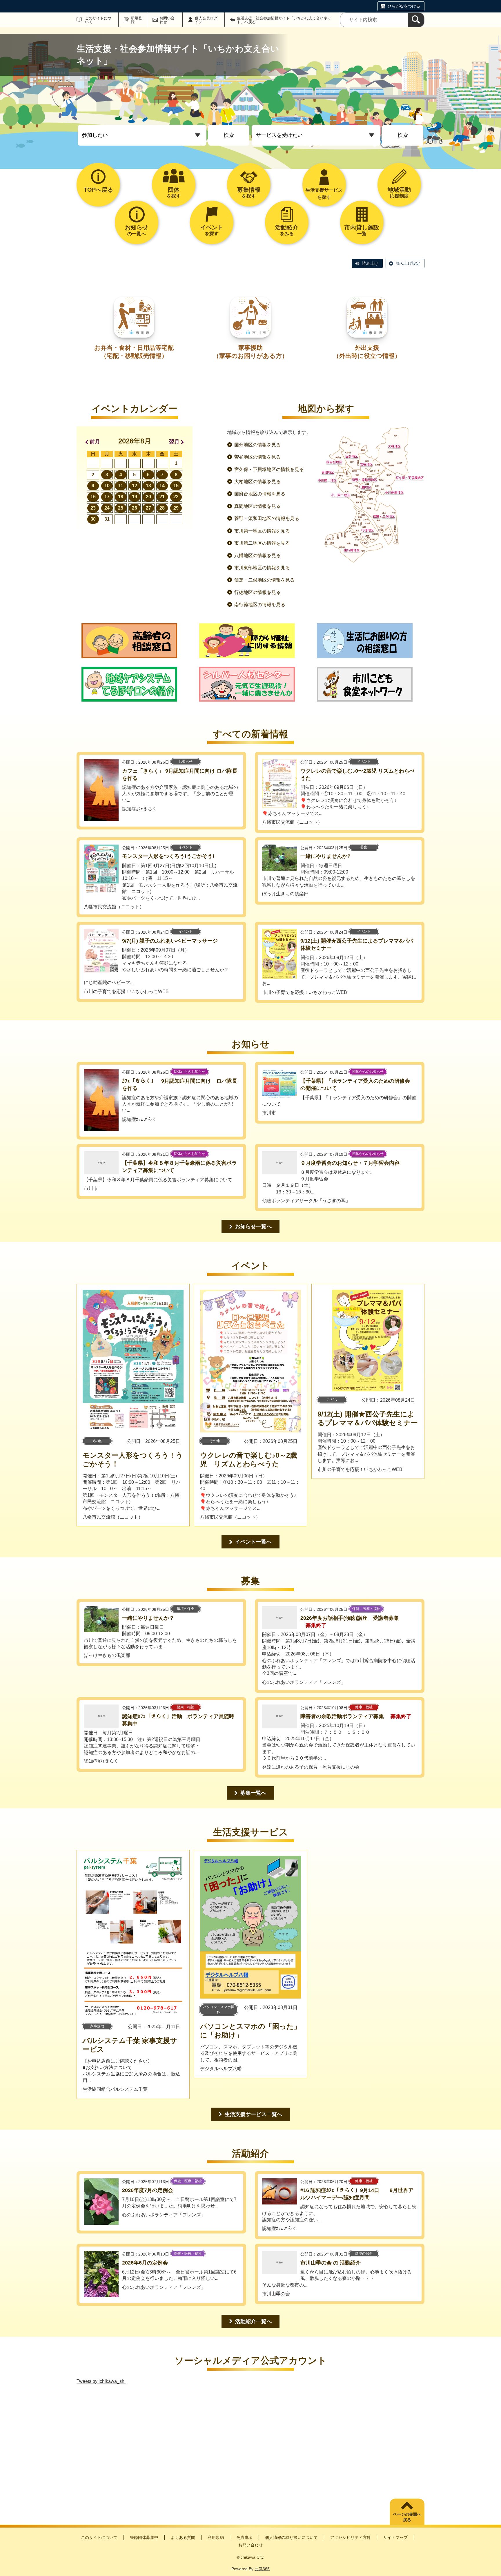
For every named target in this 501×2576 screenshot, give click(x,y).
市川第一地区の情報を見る (262, 531)
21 (162, 497)
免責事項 (244, 2537)
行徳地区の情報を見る (257, 592)
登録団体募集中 (144, 2537)
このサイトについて (98, 20)
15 (176, 486)
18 (121, 497)
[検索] (416, 20)
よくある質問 (183, 2537)
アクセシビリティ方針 (351, 2537)
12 (135, 486)
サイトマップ (395, 2537)
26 (135, 508)
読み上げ (370, 263)
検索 (229, 135)
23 (93, 508)
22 (176, 497)
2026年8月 (135, 441)
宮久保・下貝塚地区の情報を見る (269, 469)
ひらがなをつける (404, 6)
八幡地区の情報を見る (257, 556)
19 (135, 497)
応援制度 (399, 192)
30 (93, 519)
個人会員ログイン (206, 20)
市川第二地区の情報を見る (262, 543)
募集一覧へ (253, 1793)
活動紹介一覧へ (253, 2321)
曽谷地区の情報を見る (257, 457)
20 (148, 497)
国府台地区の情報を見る (260, 494)
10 (107, 486)
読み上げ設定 (408, 263)
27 (148, 508)
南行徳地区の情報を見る (260, 605)
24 (107, 508)
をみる (287, 230)
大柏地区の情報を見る (257, 482)
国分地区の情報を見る (257, 445)
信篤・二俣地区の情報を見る (264, 580)
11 (121, 486)
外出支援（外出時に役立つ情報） (367, 352)
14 (162, 486)
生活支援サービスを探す (324, 194)
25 (121, 508)
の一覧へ (137, 230)
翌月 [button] (174, 442)
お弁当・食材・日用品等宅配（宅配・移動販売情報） (134, 352)
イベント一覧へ (253, 1542)
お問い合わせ (167, 20)
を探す (174, 192)
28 (162, 508)
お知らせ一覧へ (253, 1227)
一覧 (362, 230)
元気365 (262, 2569)
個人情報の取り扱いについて (291, 2537)
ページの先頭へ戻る (407, 2517)
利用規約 (216, 2537)
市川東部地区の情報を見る (262, 568)
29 (176, 508)
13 (148, 486)
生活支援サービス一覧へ (253, 2114)
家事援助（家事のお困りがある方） (251, 352)
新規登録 (136, 20)
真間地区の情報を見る (257, 506)
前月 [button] (95, 442)
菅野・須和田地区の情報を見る (267, 518)
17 (107, 497)
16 (93, 497)
